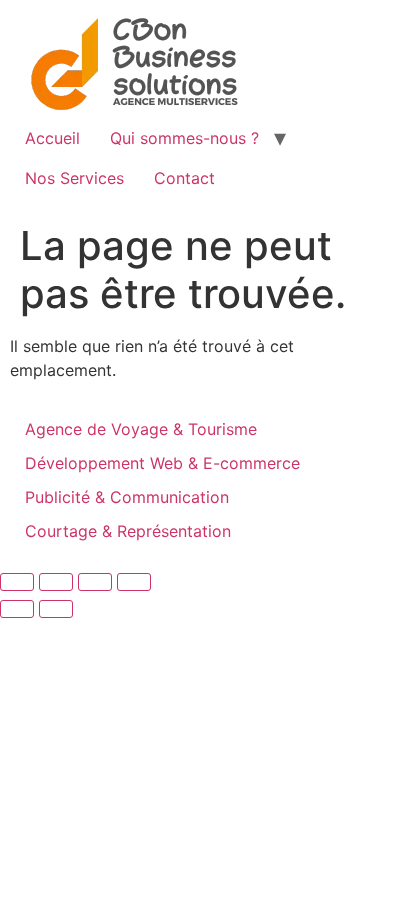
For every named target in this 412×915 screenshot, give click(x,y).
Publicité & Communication (127, 497)
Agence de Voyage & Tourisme (141, 429)
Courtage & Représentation (128, 531)
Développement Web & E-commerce (162, 463)
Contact (184, 178)
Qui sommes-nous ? (184, 138)
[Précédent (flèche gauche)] (17, 609)
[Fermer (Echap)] (134, 582)
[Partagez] (95, 582)
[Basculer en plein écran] (56, 582)
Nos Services (74, 178)
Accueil (52, 138)
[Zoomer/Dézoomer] (17, 582)
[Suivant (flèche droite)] (56, 609)
